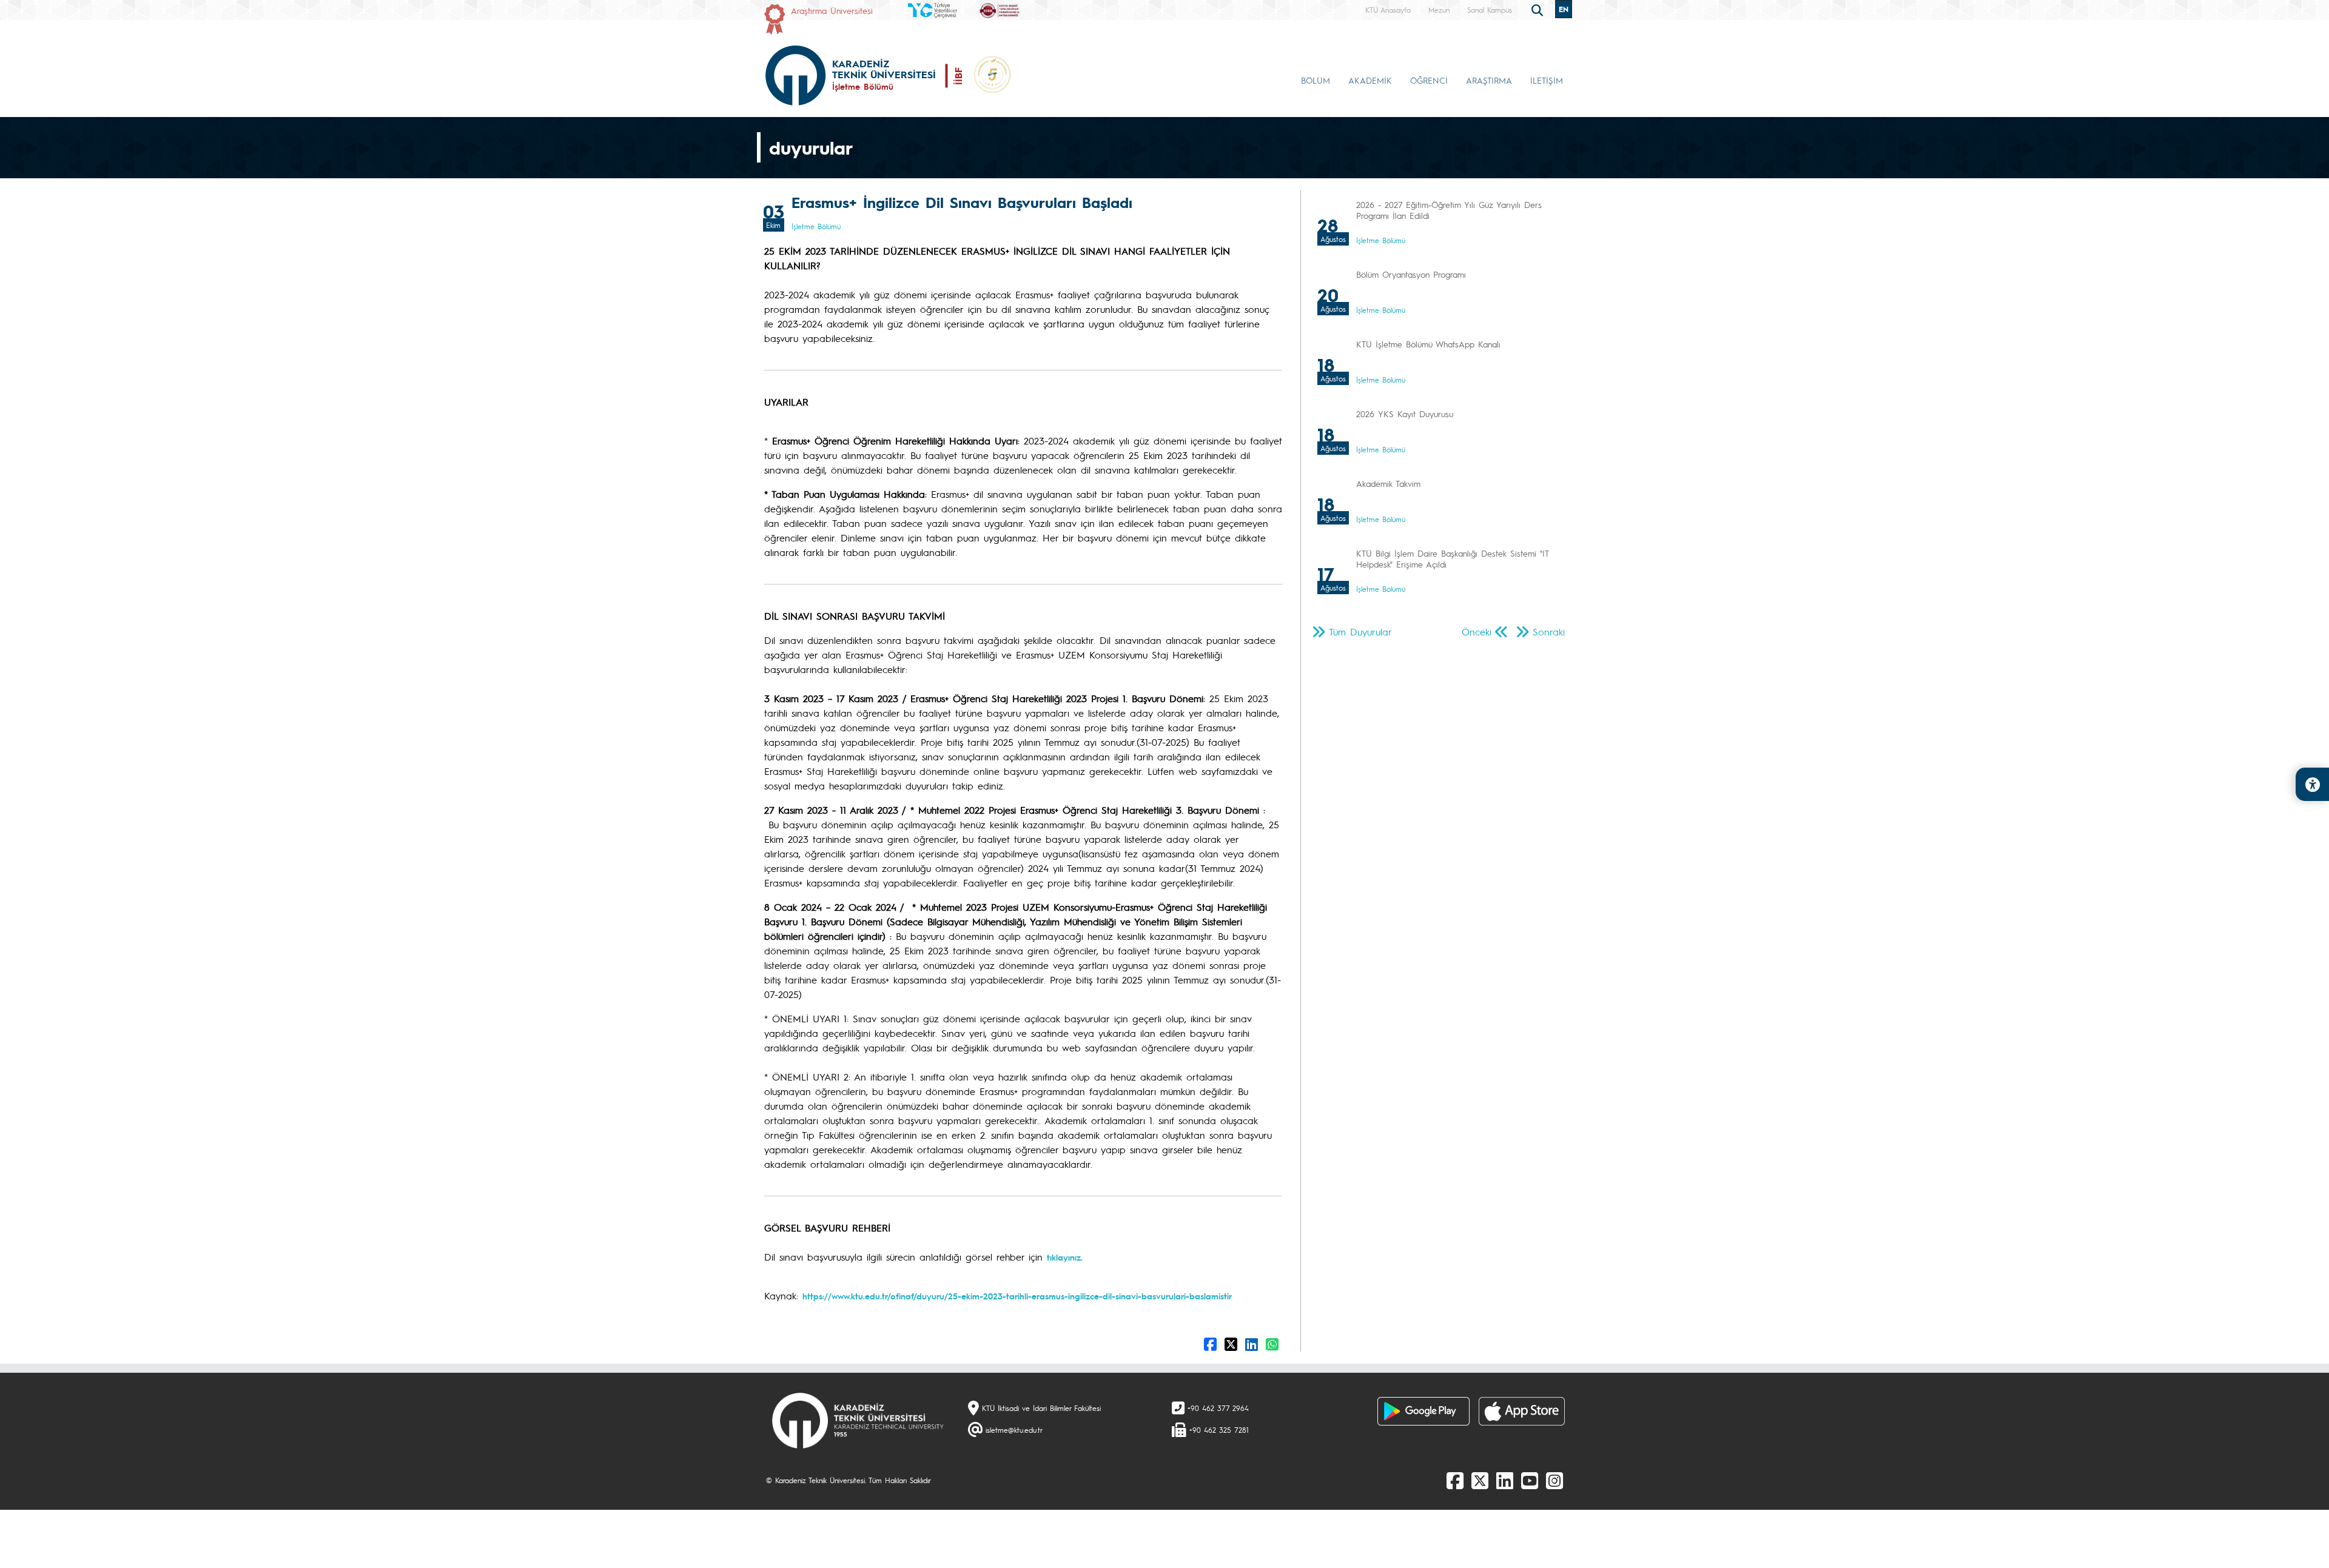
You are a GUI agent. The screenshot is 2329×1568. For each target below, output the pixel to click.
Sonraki (1549, 632)
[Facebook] (1455, 1480)
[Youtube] (1530, 1480)
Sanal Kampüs (1490, 10)
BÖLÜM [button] (1316, 80)
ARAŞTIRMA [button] (1489, 80)
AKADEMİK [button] (1370, 80)
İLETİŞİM (1547, 80)
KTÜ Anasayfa (1388, 10)
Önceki (1477, 632)
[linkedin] (1505, 1480)
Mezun (1439, 10)
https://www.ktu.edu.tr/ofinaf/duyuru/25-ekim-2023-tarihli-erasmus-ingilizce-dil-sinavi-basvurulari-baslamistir (1017, 1296)
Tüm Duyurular (1360, 632)
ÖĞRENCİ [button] (1429, 80)
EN (1564, 9)
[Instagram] (1554, 1480)
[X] (1480, 1480)
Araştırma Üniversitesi (832, 10)
